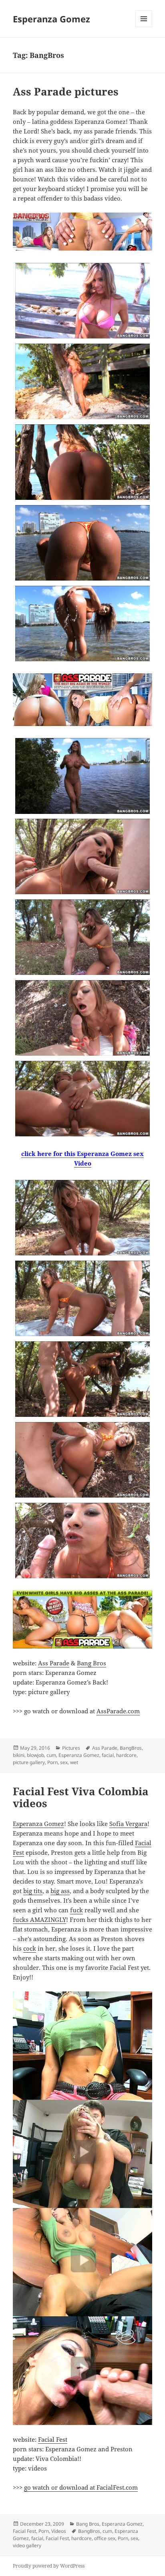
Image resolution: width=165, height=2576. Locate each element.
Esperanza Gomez (51, 19)
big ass (60, 1891)
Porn (52, 1762)
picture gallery (29, 1762)
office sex (105, 2538)
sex (64, 1762)
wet (74, 1762)
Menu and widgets (144, 27)
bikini (19, 1755)
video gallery (27, 2545)
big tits (33, 1891)
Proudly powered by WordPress (49, 2566)
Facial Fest (53, 2439)
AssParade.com (118, 1711)
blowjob (35, 1755)
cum (51, 1755)
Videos (59, 2531)
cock (30, 1948)
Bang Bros (92, 1663)
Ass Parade (54, 1663)
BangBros (131, 1748)
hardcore (126, 1755)
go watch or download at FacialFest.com (81, 2487)
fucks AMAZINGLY (39, 1920)
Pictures (71, 1748)
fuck (76, 1910)
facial (108, 1755)
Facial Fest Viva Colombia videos (81, 1797)
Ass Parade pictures (66, 92)
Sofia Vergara (128, 1824)
